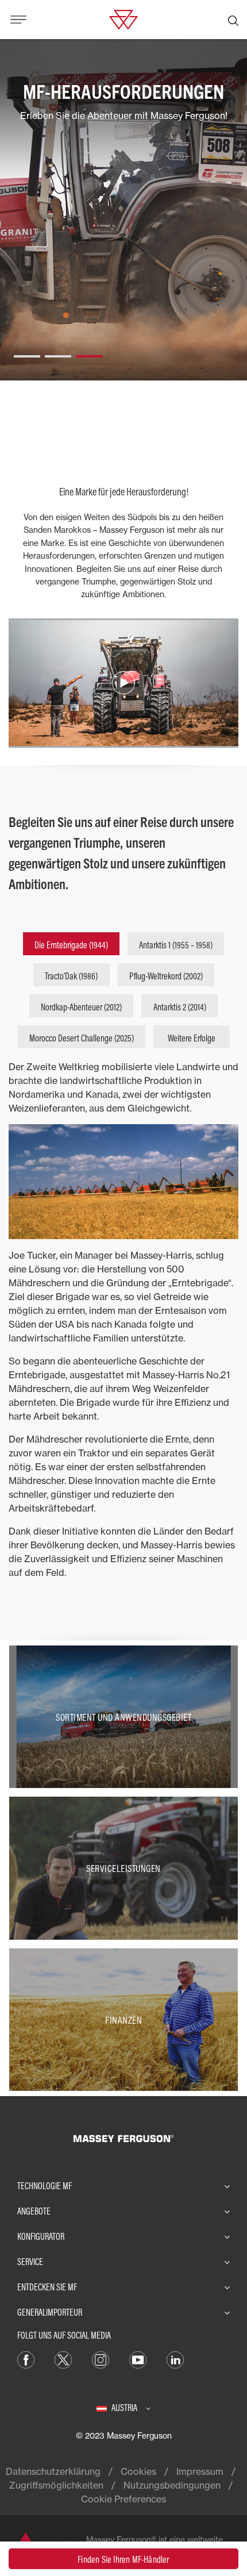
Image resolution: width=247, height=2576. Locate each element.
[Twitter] (63, 2359)
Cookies (138, 2471)
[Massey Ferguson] (123, 18)
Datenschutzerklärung (53, 2471)
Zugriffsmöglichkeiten (56, 2485)
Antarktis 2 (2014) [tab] (180, 1007)
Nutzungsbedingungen (172, 2485)
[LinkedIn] (175, 2359)
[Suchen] (233, 20)
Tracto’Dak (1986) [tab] (71, 976)
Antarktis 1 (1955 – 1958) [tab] (176, 945)
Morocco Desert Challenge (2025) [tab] (82, 1038)
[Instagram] (101, 2359)
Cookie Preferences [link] (123, 2499)
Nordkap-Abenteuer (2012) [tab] (81, 1007)
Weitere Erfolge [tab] (192, 1038)
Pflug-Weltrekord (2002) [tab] (166, 976)
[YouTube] (138, 2359)
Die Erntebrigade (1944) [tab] (71, 945)
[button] (27, 352)
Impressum (200, 2471)
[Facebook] (26, 2359)
